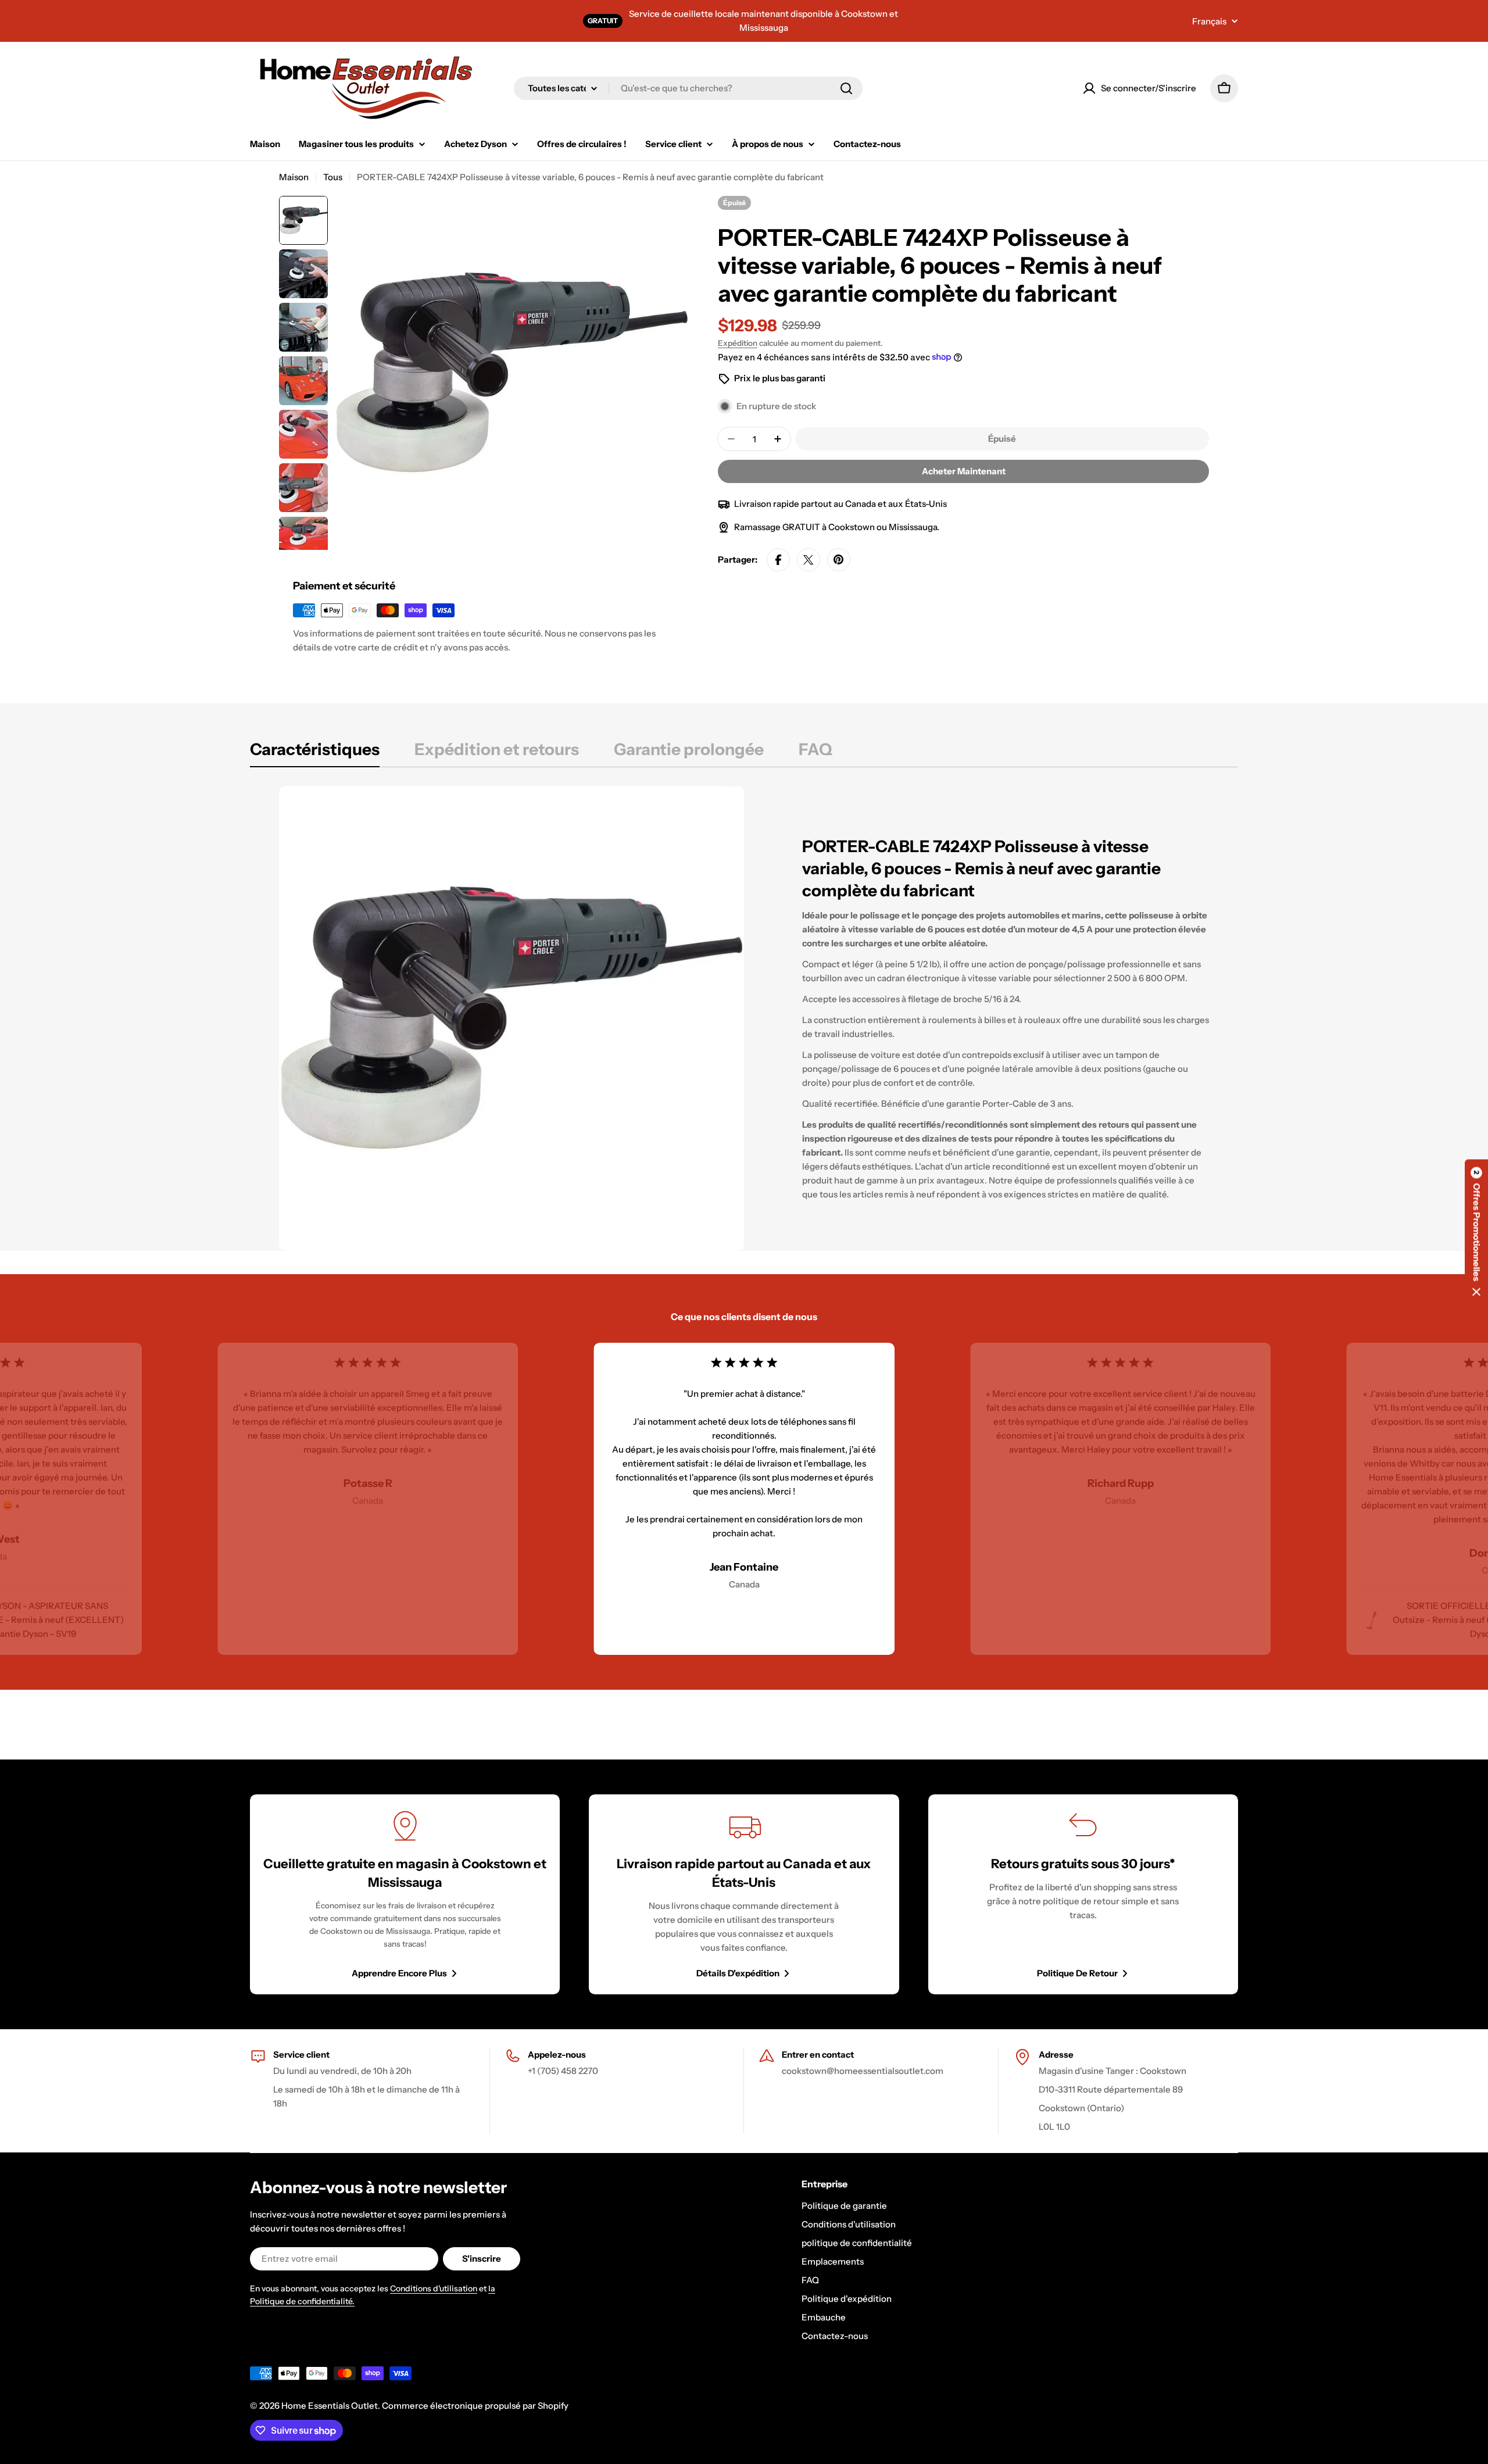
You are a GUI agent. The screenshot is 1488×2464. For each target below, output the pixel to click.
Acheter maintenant (964, 471)
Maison (294, 177)
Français (1209, 21)
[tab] (315, 753)
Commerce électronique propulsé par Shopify (475, 2406)
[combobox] (688, 88)
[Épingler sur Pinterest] (839, 560)
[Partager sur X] (809, 560)
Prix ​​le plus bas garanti (780, 378)
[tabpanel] (744, 1018)
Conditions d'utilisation (434, 2288)
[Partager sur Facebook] (778, 560)
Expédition (738, 343)
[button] (1476, 1232)
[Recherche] (846, 88)
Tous (333, 177)
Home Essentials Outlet (330, 2406)
